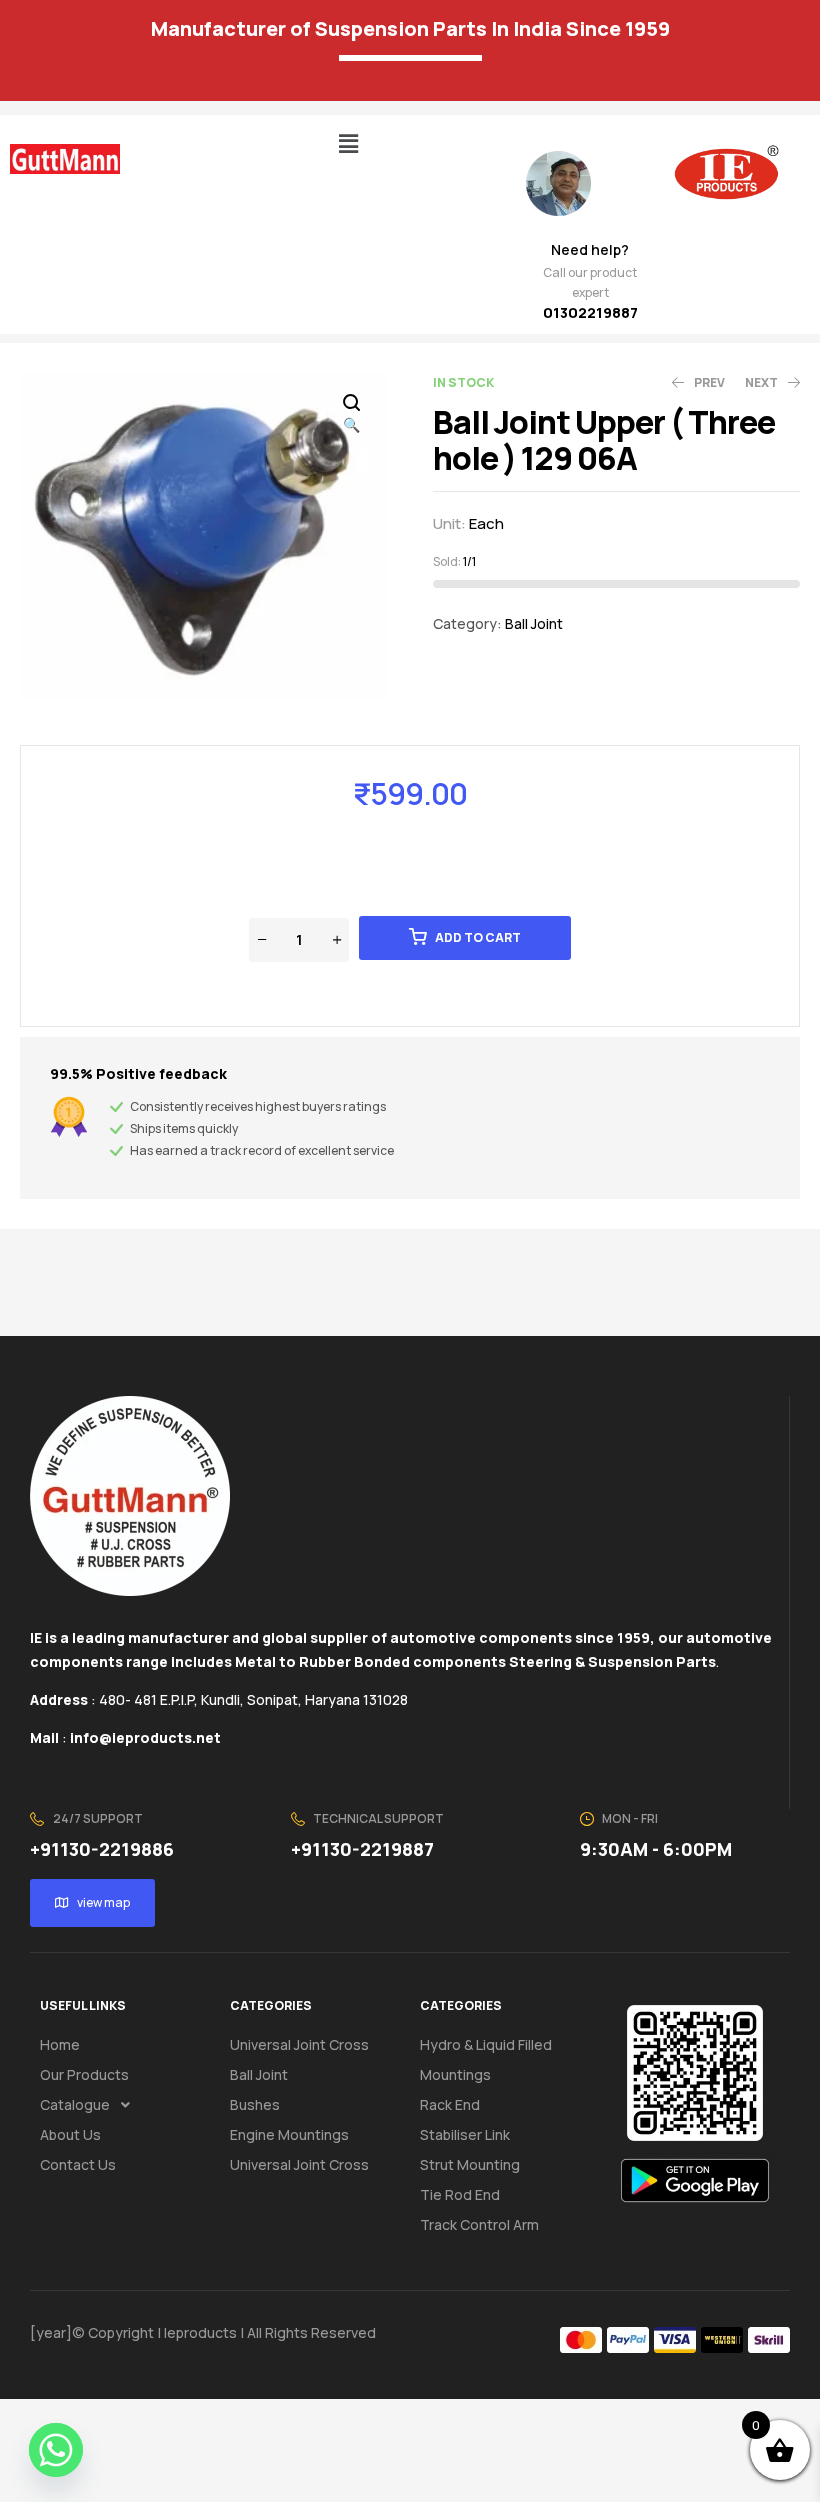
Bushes (255, 2104)
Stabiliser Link (465, 2134)
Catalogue (75, 2104)
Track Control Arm (479, 2224)
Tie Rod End (460, 2194)
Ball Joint (534, 623)
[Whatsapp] (56, 2450)
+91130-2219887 (362, 1849)
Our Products (84, 2074)
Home (60, 2044)
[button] (348, 143)
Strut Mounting (470, 2164)
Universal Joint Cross (299, 2044)
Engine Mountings (289, 2134)
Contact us (78, 2164)
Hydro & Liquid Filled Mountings (486, 2059)
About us (70, 2134)
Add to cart (478, 937)
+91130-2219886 (102, 1849)
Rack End (450, 2104)
